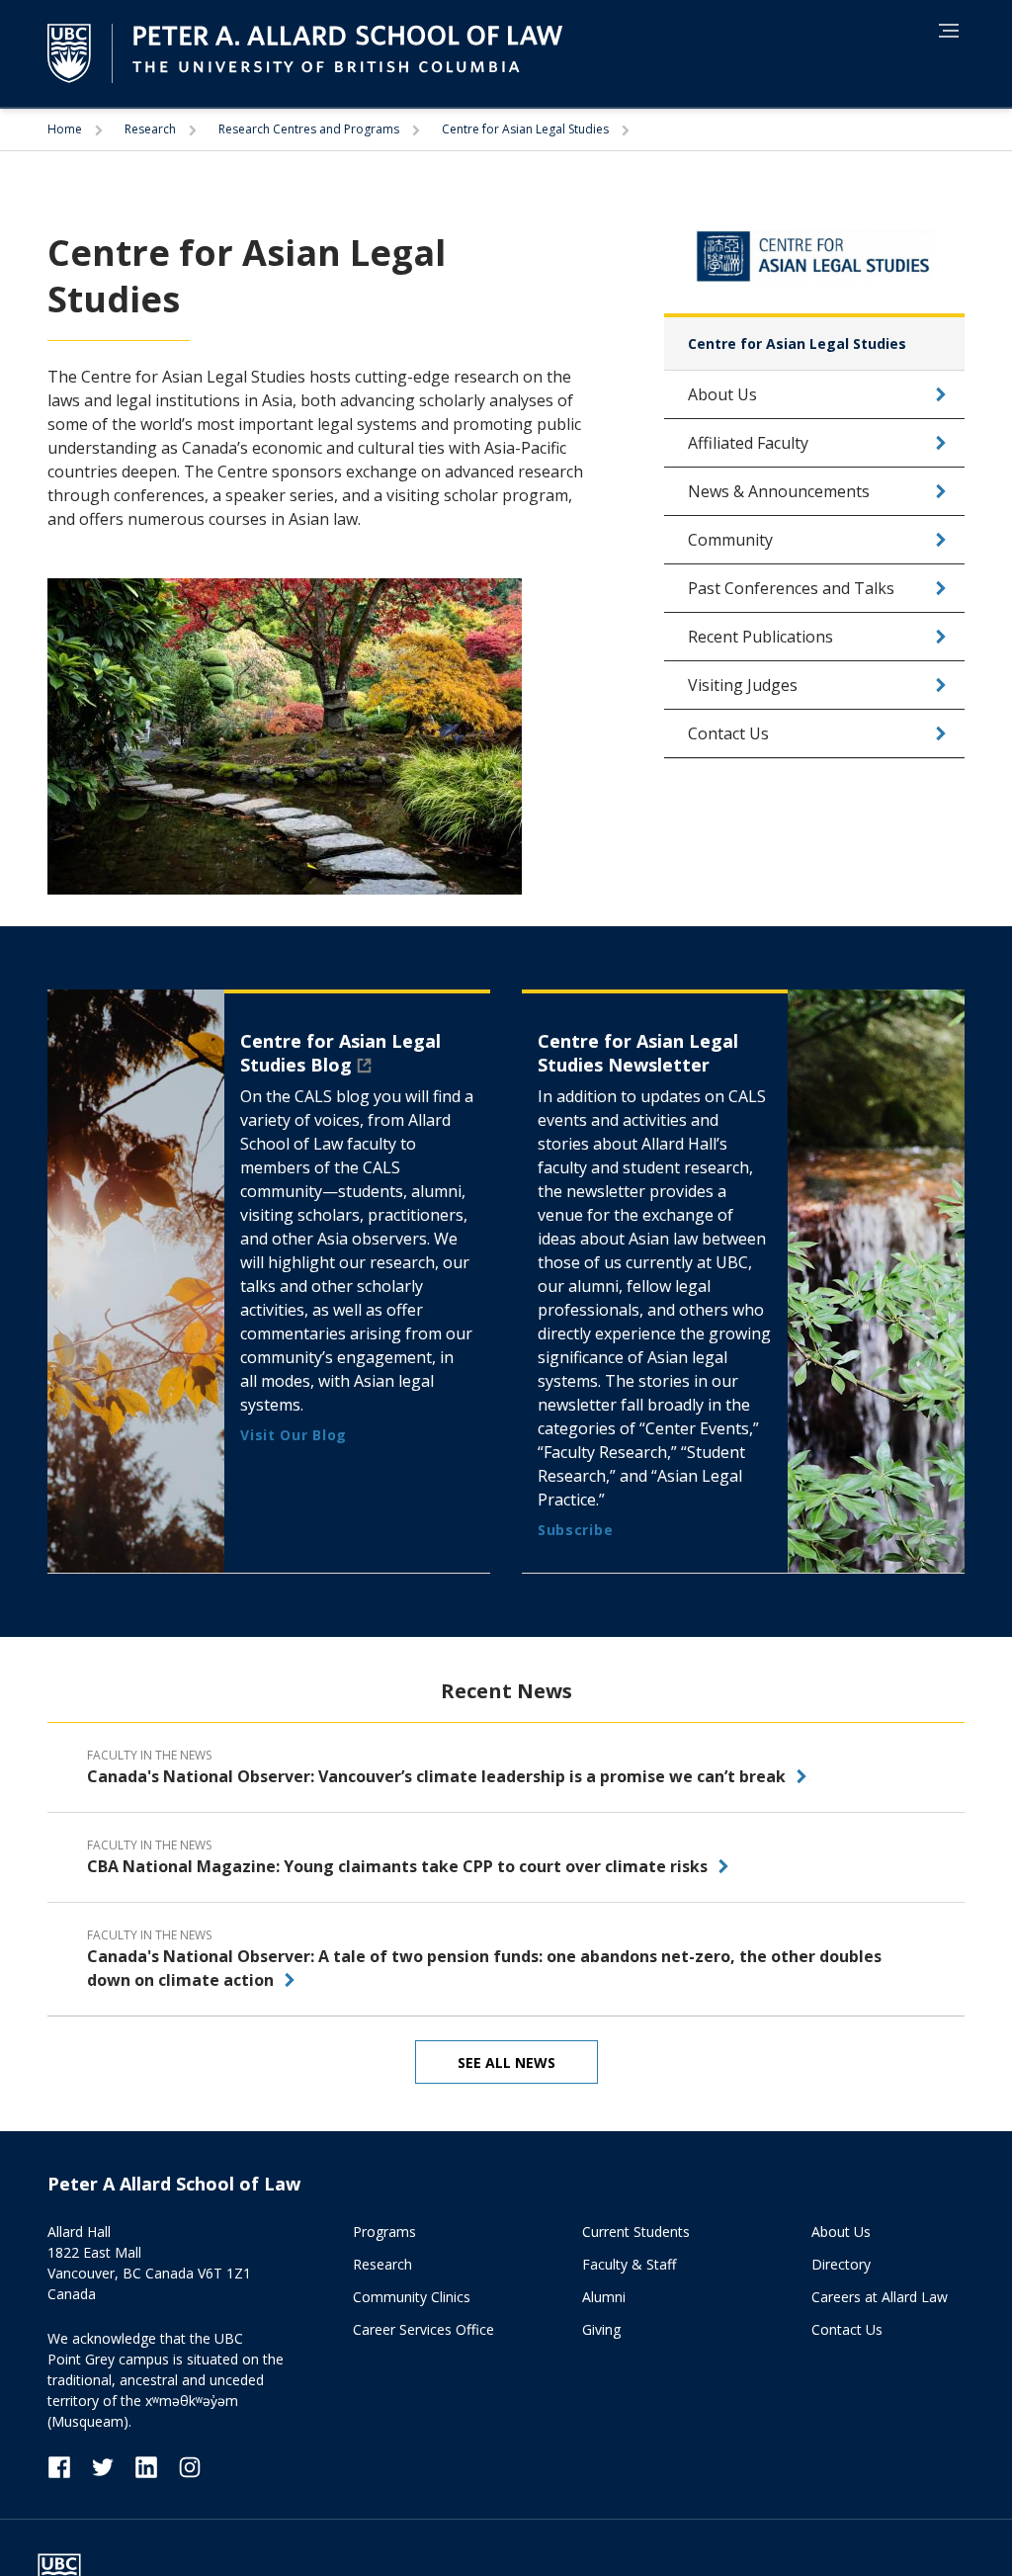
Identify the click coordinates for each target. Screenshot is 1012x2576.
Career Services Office (423, 2329)
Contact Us (728, 733)
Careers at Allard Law (880, 2297)
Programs (384, 2232)
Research (152, 129)
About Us (722, 394)
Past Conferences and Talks (791, 588)
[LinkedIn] (156, 2466)
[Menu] (949, 31)
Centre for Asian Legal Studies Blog (340, 1053)
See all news (506, 2062)
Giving (601, 2329)
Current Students (636, 2232)
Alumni (604, 2297)
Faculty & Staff (629, 2264)
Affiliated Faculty (748, 443)
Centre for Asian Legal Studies (527, 129)
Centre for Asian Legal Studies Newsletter (638, 1053)
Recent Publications (760, 637)
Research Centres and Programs (310, 129)
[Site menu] (943, 34)
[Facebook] (69, 2466)
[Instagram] (190, 2466)
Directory (841, 2264)
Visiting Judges (743, 685)
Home (66, 129)
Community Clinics (412, 2297)
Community (730, 540)
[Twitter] (113, 2466)
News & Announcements (779, 491)
